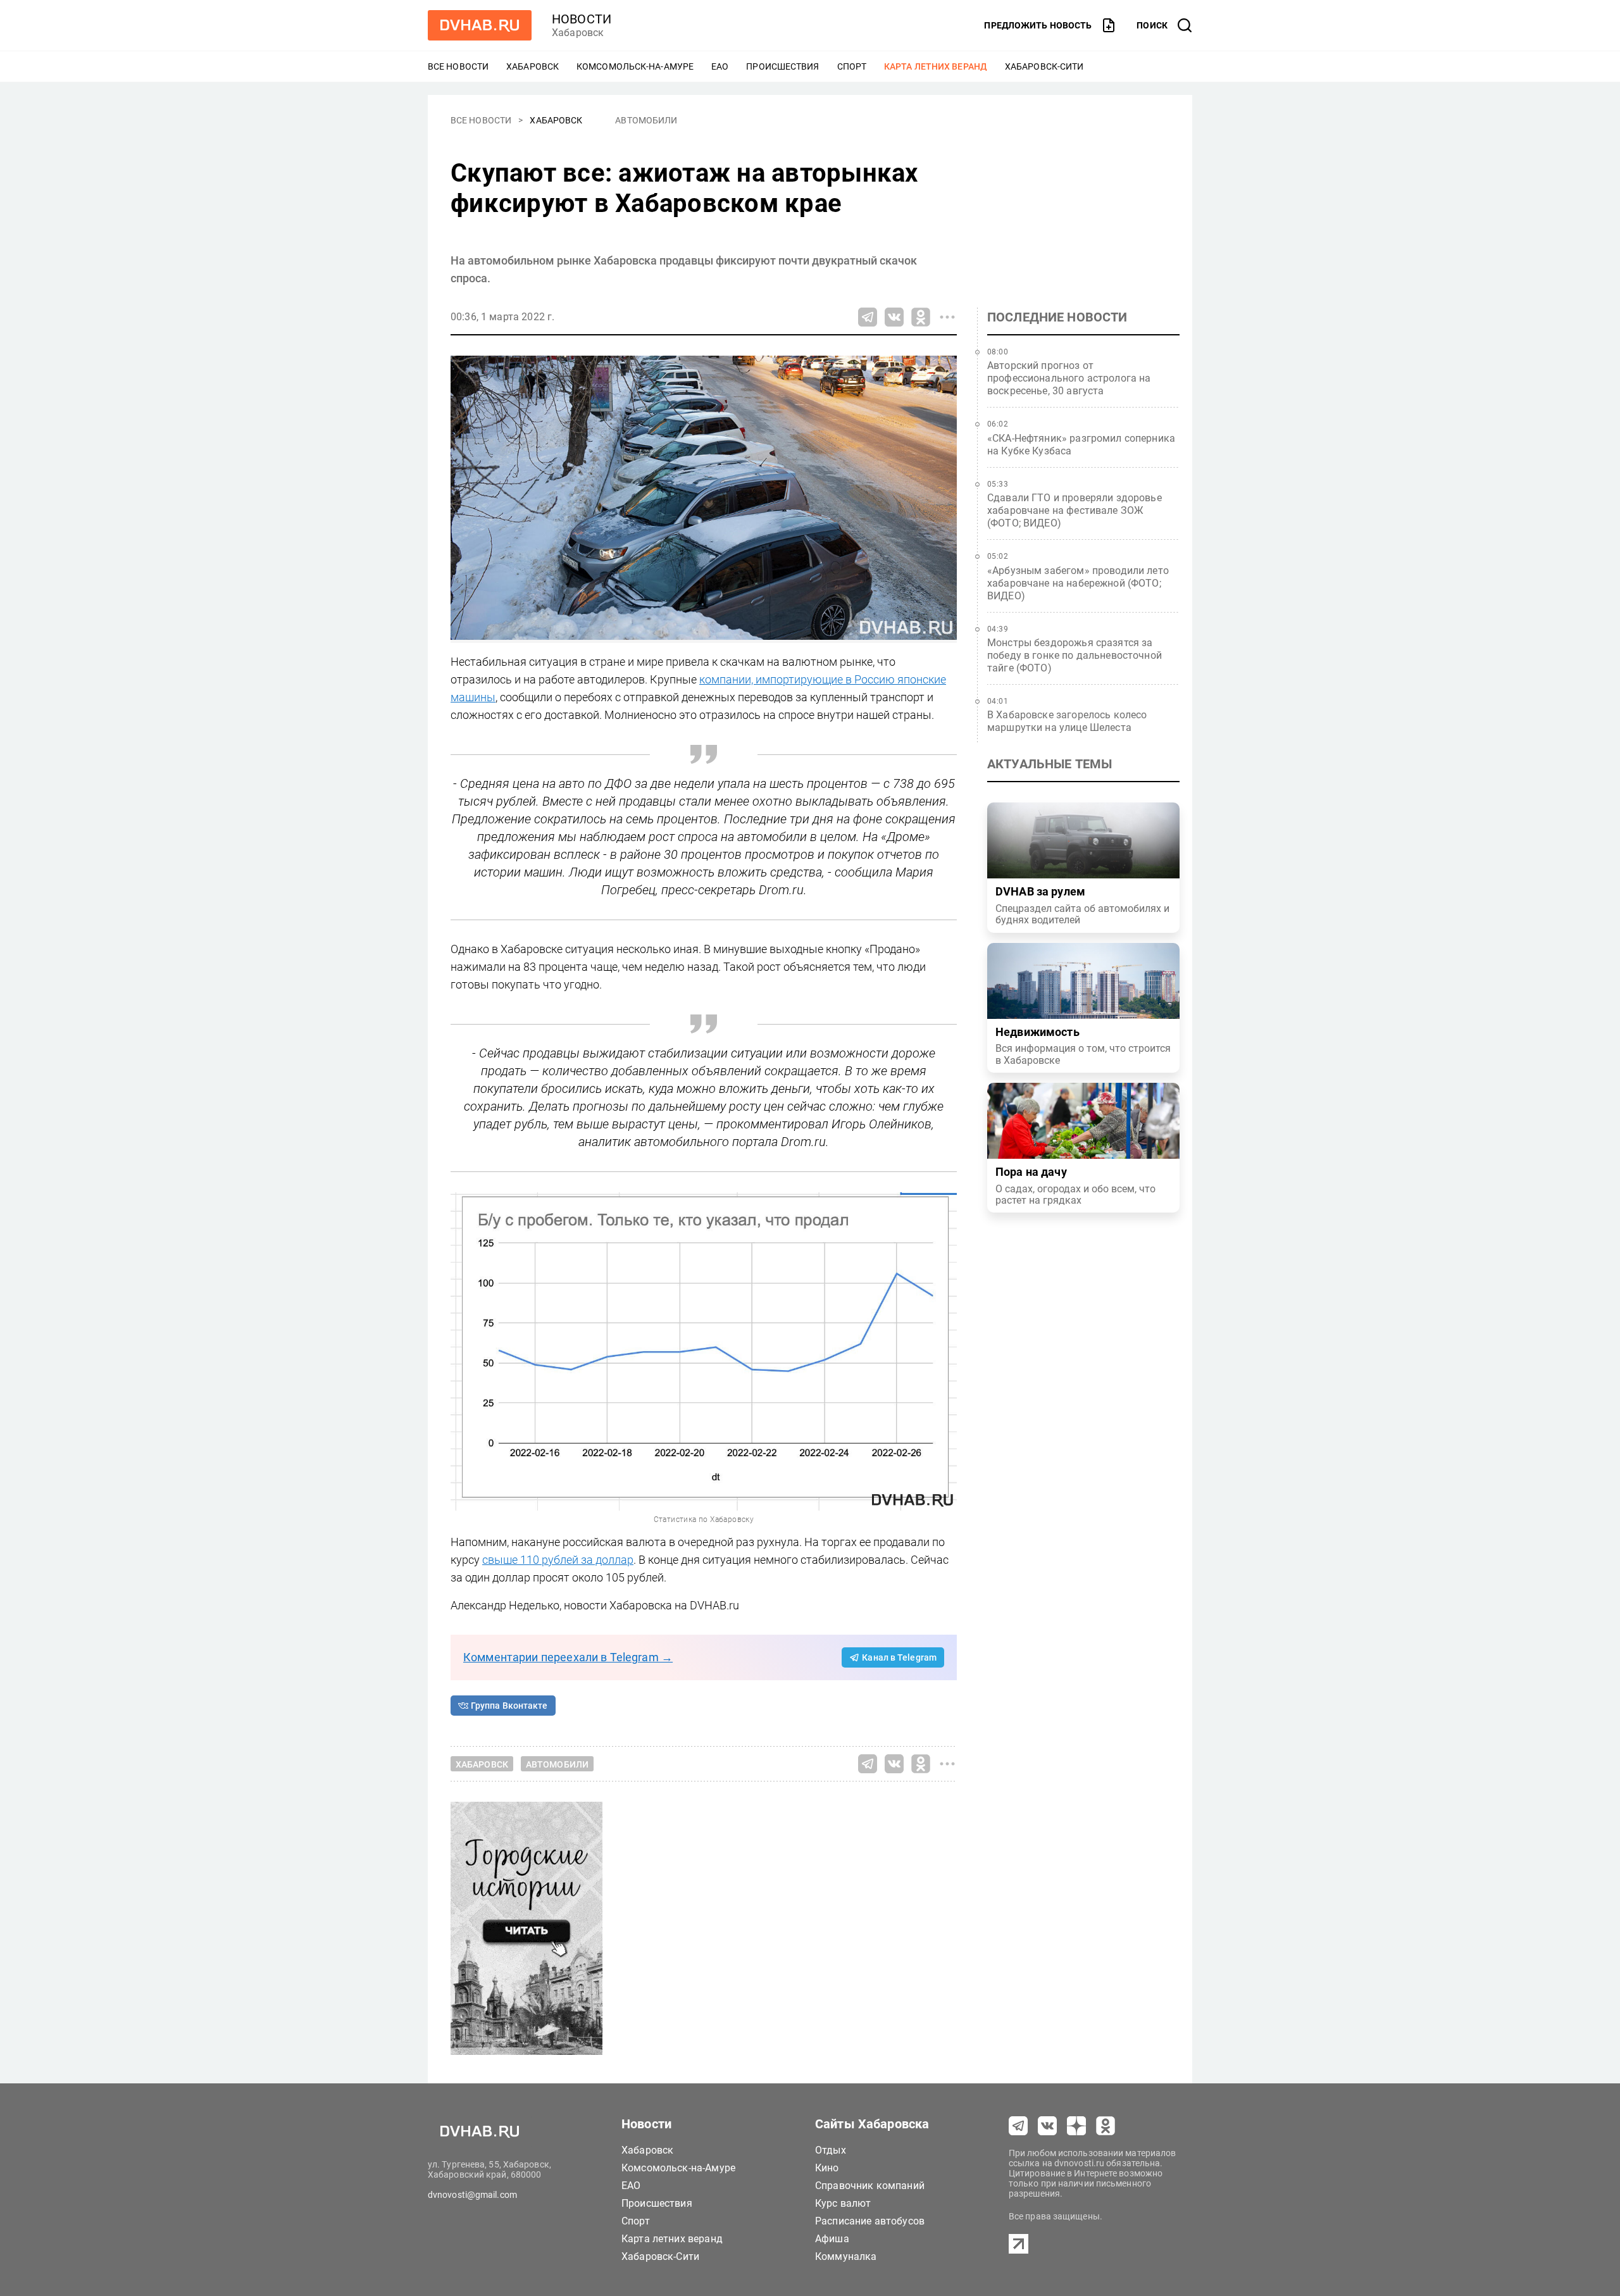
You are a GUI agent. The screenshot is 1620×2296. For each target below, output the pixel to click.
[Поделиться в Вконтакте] (894, 317)
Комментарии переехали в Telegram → (568, 1657)
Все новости (458, 66)
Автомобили (646, 120)
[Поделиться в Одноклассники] (921, 317)
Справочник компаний (870, 2186)
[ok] (1106, 2126)
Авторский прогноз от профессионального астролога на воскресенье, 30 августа (1069, 378)
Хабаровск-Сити (1044, 66)
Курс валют (843, 2203)
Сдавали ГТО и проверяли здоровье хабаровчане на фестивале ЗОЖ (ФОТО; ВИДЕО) (1075, 510)
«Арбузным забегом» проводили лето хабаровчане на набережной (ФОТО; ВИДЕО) (1078, 583)
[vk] (1047, 2126)
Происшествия (782, 66)
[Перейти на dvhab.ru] (480, 25)
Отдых (831, 2150)
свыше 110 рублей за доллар (558, 1560)
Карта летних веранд (936, 66)
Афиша (832, 2239)
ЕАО (720, 66)
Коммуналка (846, 2256)
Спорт (852, 66)
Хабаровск (533, 66)
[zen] (1076, 2126)
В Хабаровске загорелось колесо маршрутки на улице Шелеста (1067, 721)
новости (582, 19)
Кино (827, 2168)
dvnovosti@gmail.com (472, 2195)
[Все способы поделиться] (947, 317)
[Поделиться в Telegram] (868, 317)
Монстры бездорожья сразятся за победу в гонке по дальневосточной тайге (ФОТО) (1075, 655)
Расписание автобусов (870, 2221)
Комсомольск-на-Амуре (635, 66)
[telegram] (1018, 2126)
